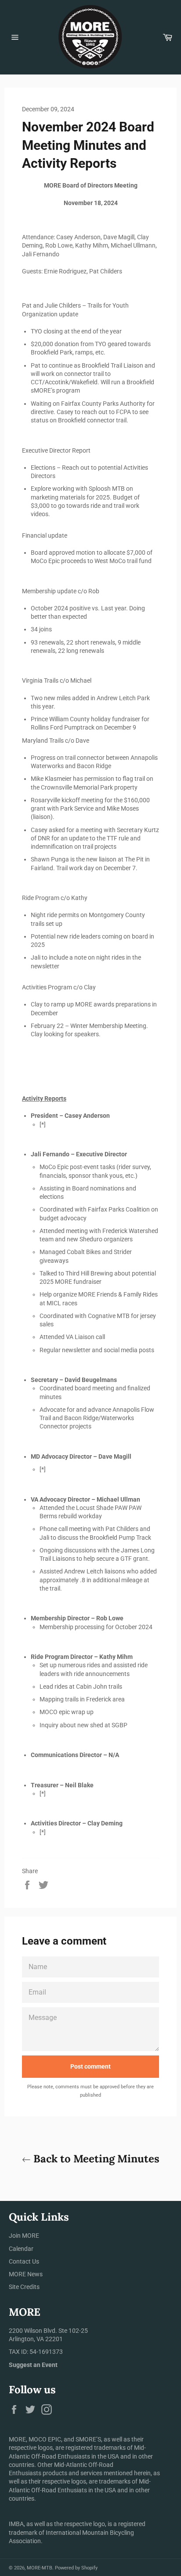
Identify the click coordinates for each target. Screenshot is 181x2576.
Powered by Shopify (76, 2568)
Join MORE (24, 2236)
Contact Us (24, 2261)
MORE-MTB (40, 2568)
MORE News (26, 2274)
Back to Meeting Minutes (95, 2159)
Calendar (21, 2249)
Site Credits (24, 2287)
